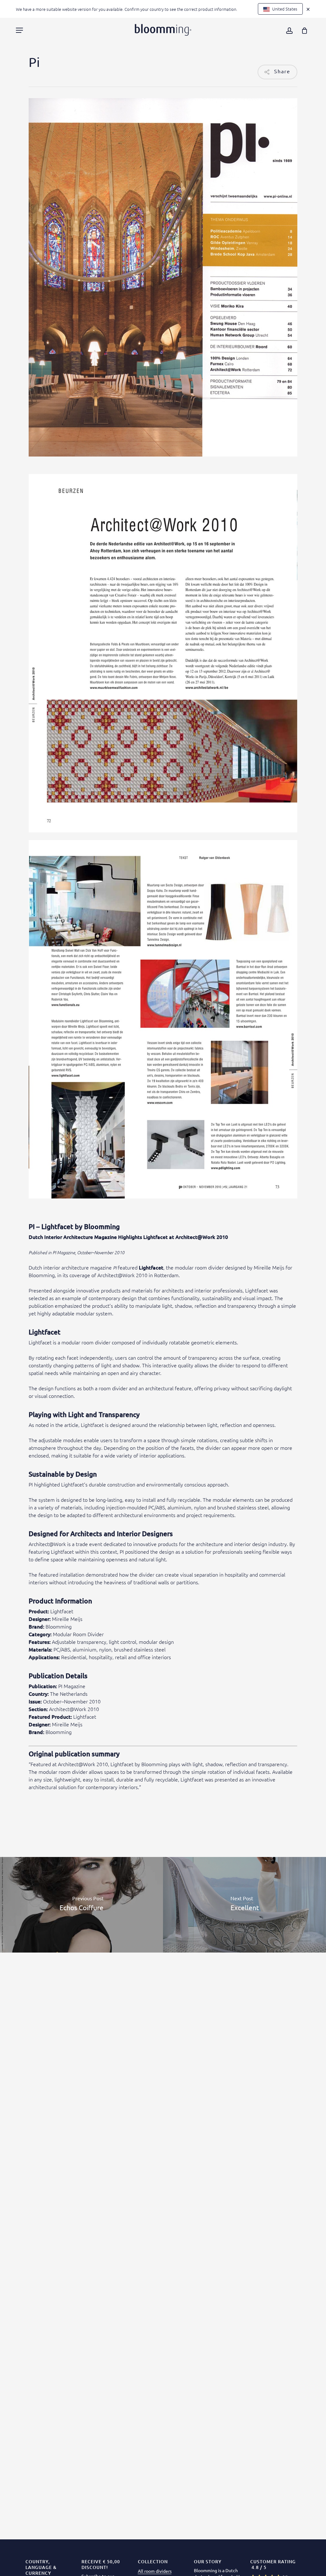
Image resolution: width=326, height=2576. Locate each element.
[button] (19, 30)
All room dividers (155, 2571)
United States (284, 9)
